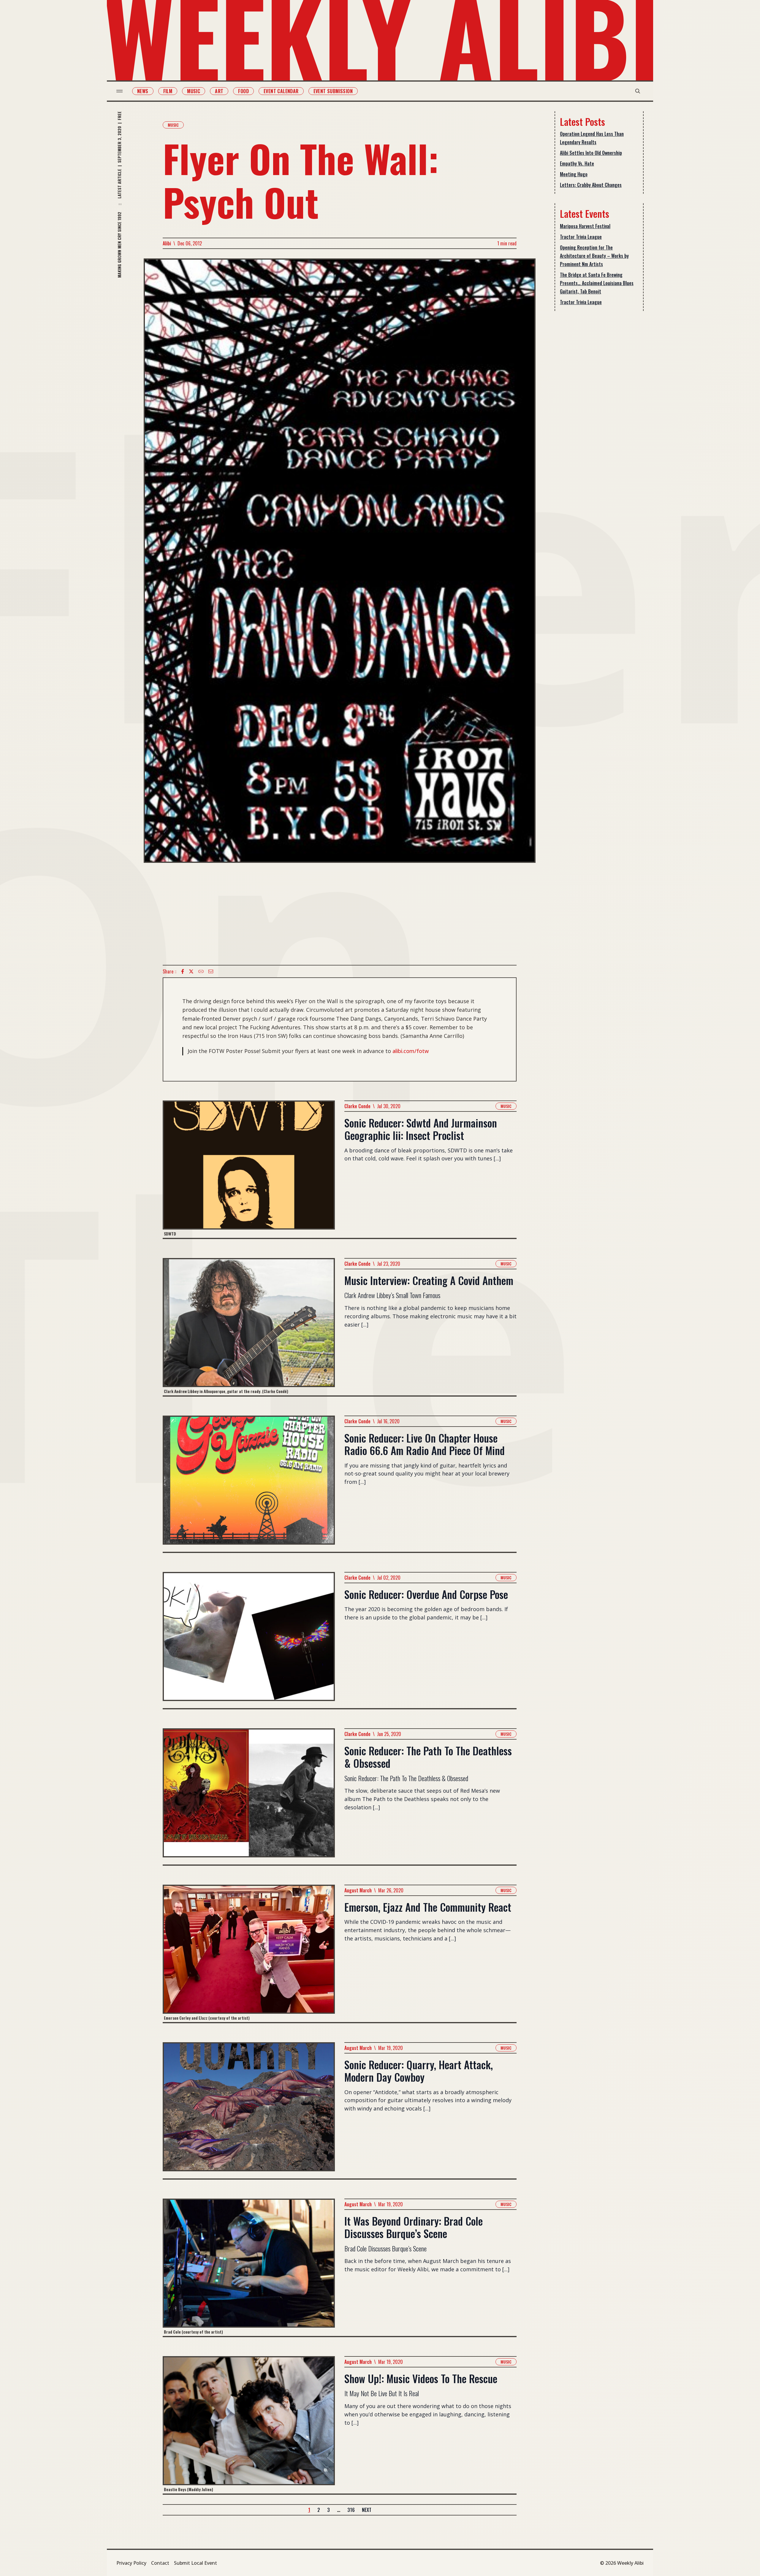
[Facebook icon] (183, 971)
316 (351, 2510)
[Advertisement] (340, 914)
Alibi (167, 243)
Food (243, 91)
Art (219, 91)
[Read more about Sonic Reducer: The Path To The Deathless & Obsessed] (249, 1796)
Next (367, 2510)
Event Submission (333, 91)
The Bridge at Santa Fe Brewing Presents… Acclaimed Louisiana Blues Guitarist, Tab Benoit (597, 283)
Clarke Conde (357, 1106)
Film (168, 91)
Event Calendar (281, 91)
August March (358, 1890)
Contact (160, 2563)
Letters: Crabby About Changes (591, 185)
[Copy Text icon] (201, 971)
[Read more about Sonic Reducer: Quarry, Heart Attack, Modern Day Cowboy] (249, 2110)
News (143, 91)
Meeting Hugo (574, 174)
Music (194, 91)
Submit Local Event (195, 2563)
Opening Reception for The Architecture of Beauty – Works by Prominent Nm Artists (594, 256)
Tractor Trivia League (581, 237)
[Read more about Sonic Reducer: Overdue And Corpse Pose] (249, 1640)
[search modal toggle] (638, 91)
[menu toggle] (119, 91)
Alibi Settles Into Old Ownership (591, 153)
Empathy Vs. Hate (577, 163)
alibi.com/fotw (411, 1051)
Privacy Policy (131, 2563)
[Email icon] (211, 971)
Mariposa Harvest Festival (585, 226)
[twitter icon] (191, 971)
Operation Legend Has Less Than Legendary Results (592, 138)
